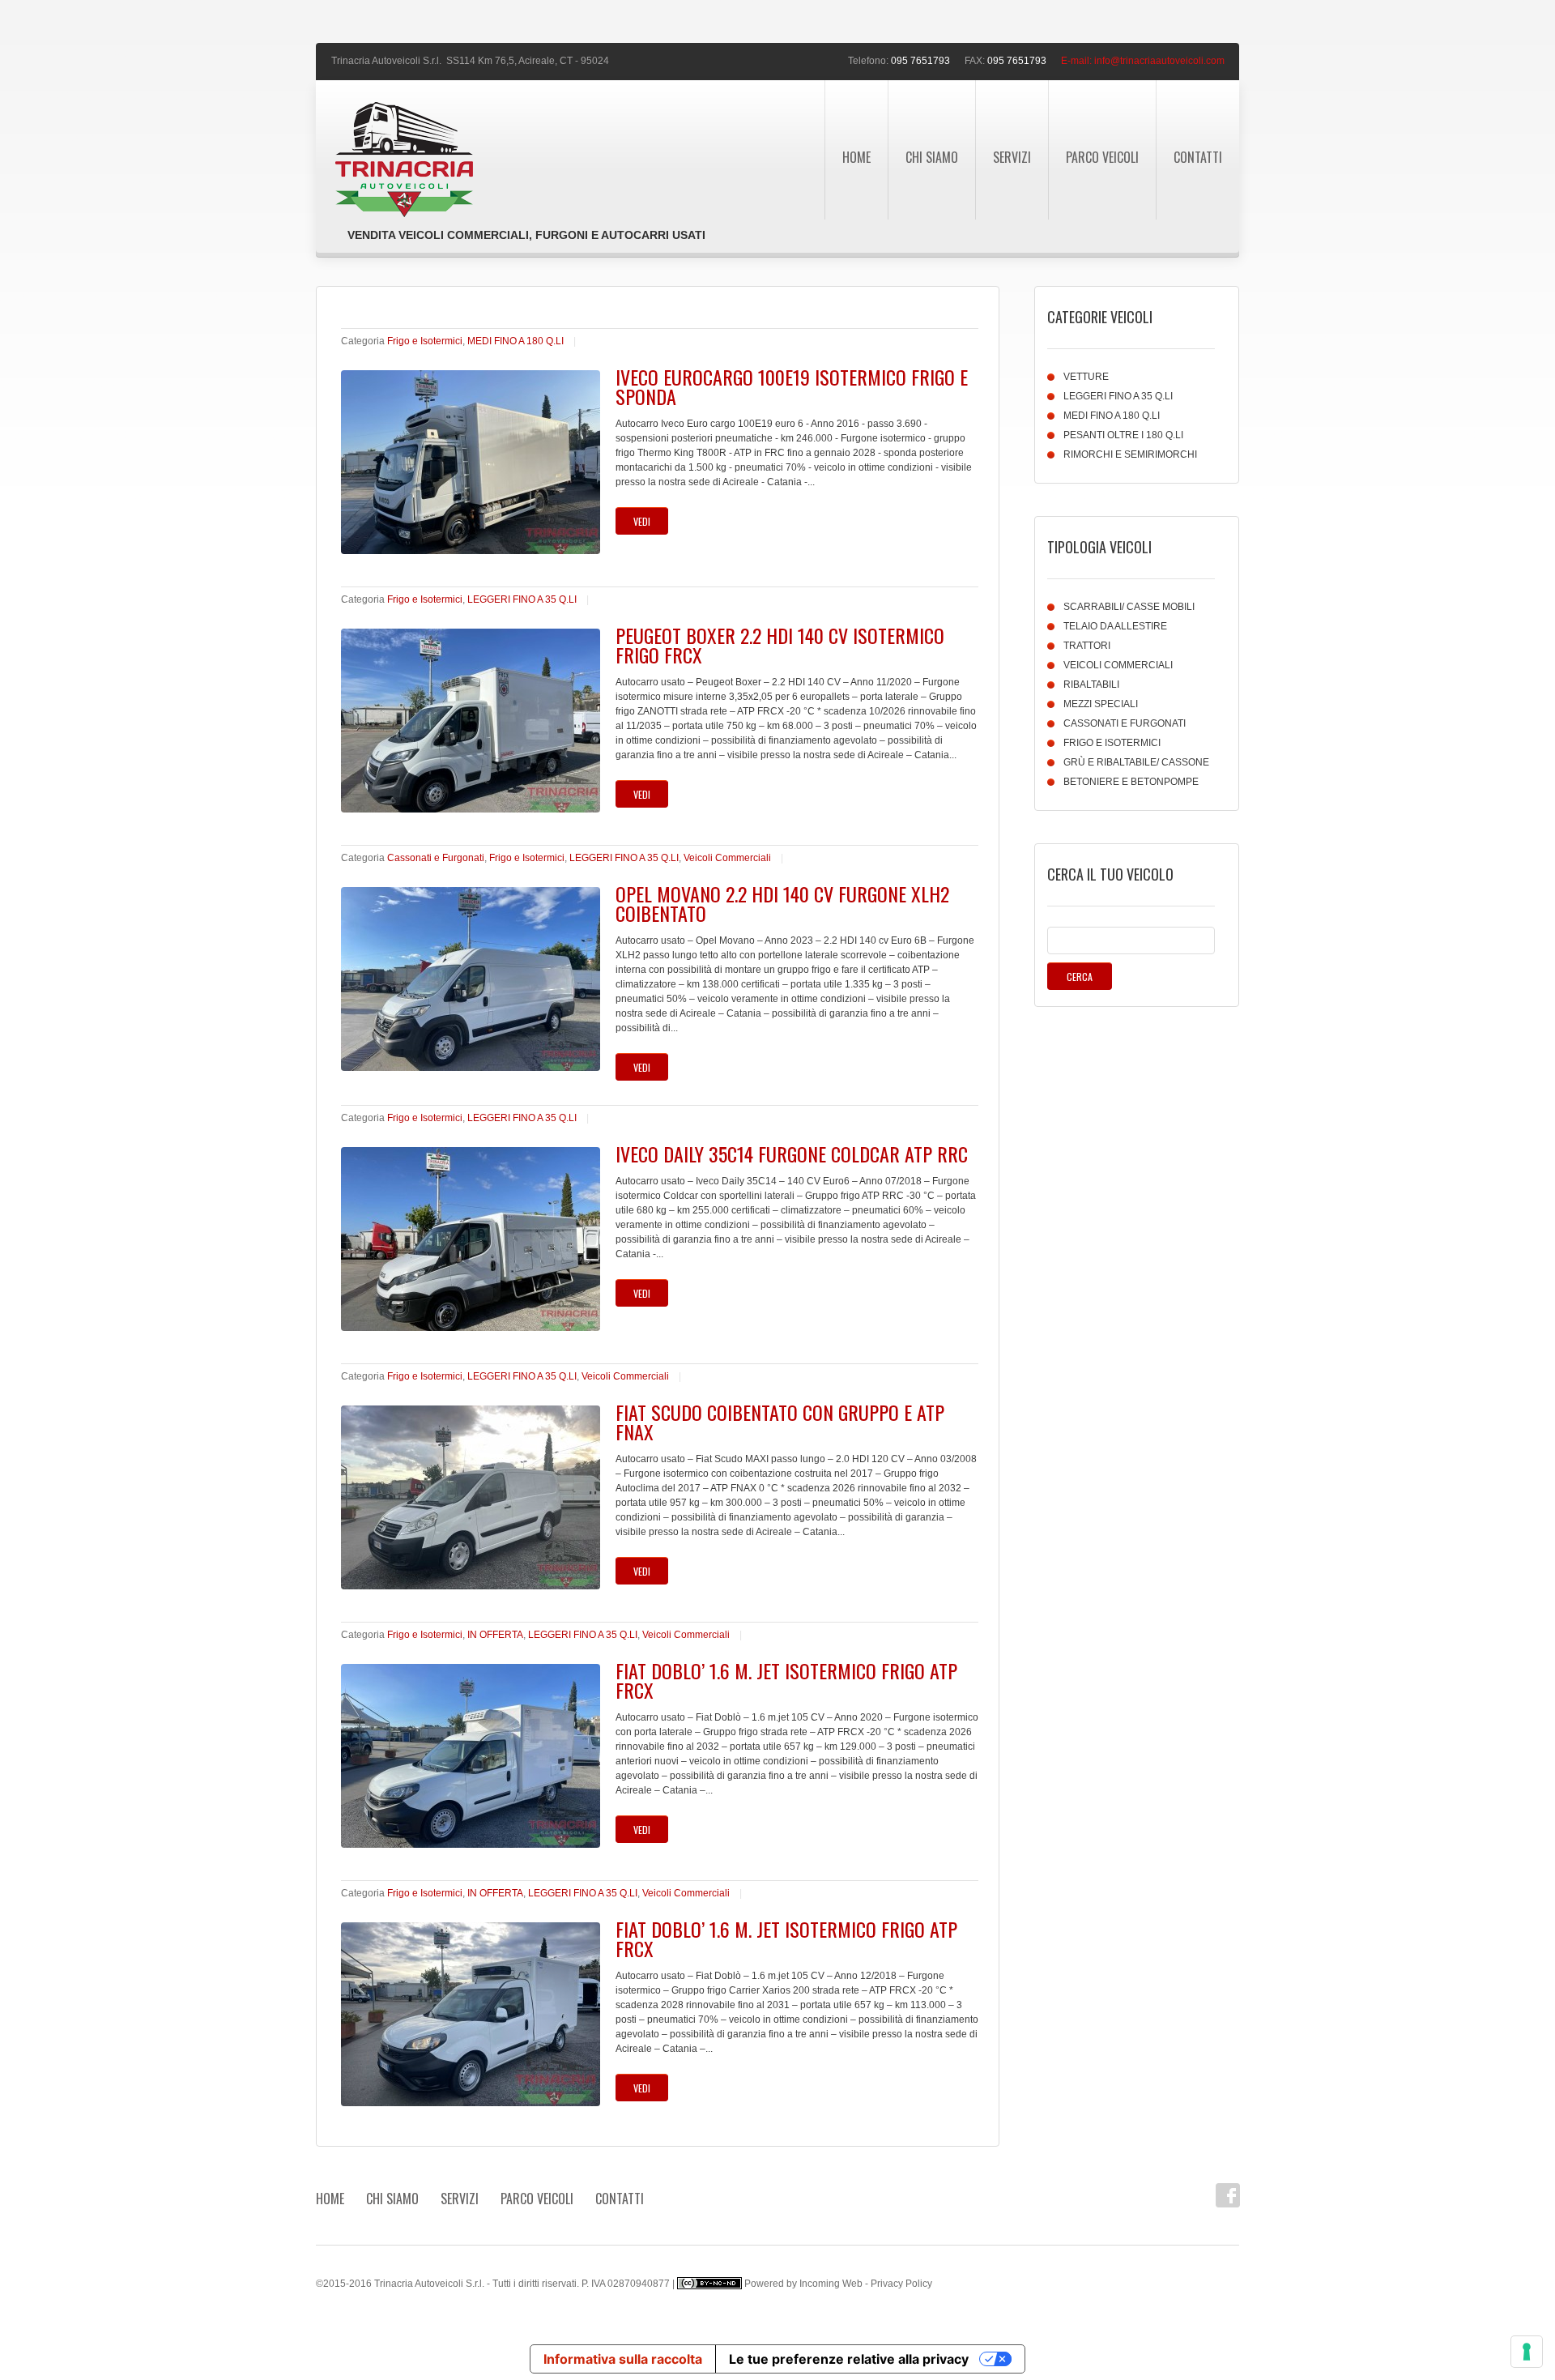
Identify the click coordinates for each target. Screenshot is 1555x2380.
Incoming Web (831, 2284)
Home (856, 157)
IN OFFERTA (495, 1635)
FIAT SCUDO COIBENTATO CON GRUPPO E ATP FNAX (780, 1422)
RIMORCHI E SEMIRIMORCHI (1130, 454)
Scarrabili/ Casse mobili (1129, 607)
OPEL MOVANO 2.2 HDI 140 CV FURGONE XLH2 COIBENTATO (782, 903)
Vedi (642, 521)
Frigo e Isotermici (425, 341)
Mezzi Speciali (1101, 704)
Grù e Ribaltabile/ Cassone (1136, 762)
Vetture (1086, 377)
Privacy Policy (901, 2284)
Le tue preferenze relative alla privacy (849, 2359)
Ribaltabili (1091, 685)
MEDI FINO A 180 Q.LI (515, 341)
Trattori (1087, 646)
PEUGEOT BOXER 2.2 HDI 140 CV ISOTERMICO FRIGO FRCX (780, 645)
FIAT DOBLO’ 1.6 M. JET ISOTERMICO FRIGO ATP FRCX (786, 1680)
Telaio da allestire (1115, 626)
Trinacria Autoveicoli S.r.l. (386, 61)
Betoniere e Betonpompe (1131, 782)
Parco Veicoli (1102, 157)
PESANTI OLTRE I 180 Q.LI (1123, 435)
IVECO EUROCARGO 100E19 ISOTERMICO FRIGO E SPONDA (792, 386)
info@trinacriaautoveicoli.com (1159, 61)
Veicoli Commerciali (727, 858)
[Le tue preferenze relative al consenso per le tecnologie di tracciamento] (1527, 2352)
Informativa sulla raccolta (623, 2359)
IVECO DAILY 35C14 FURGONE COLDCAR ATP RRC (792, 1154)
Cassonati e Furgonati (436, 858)
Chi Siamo (932, 157)
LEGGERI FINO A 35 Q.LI (522, 599)
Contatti (1198, 157)
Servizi (1012, 157)
